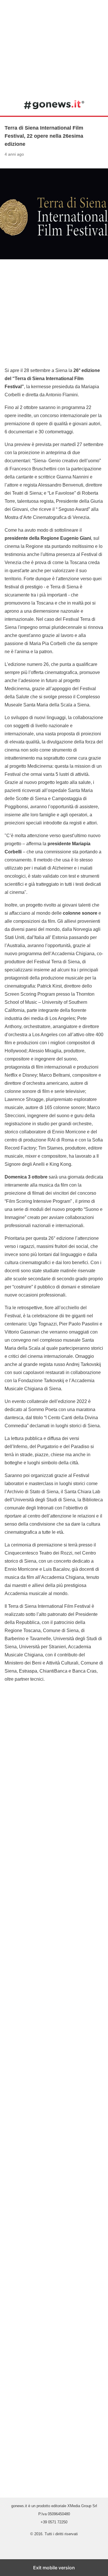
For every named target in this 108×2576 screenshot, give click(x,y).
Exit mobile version (54, 2568)
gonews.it (54, 104)
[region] (54, 46)
